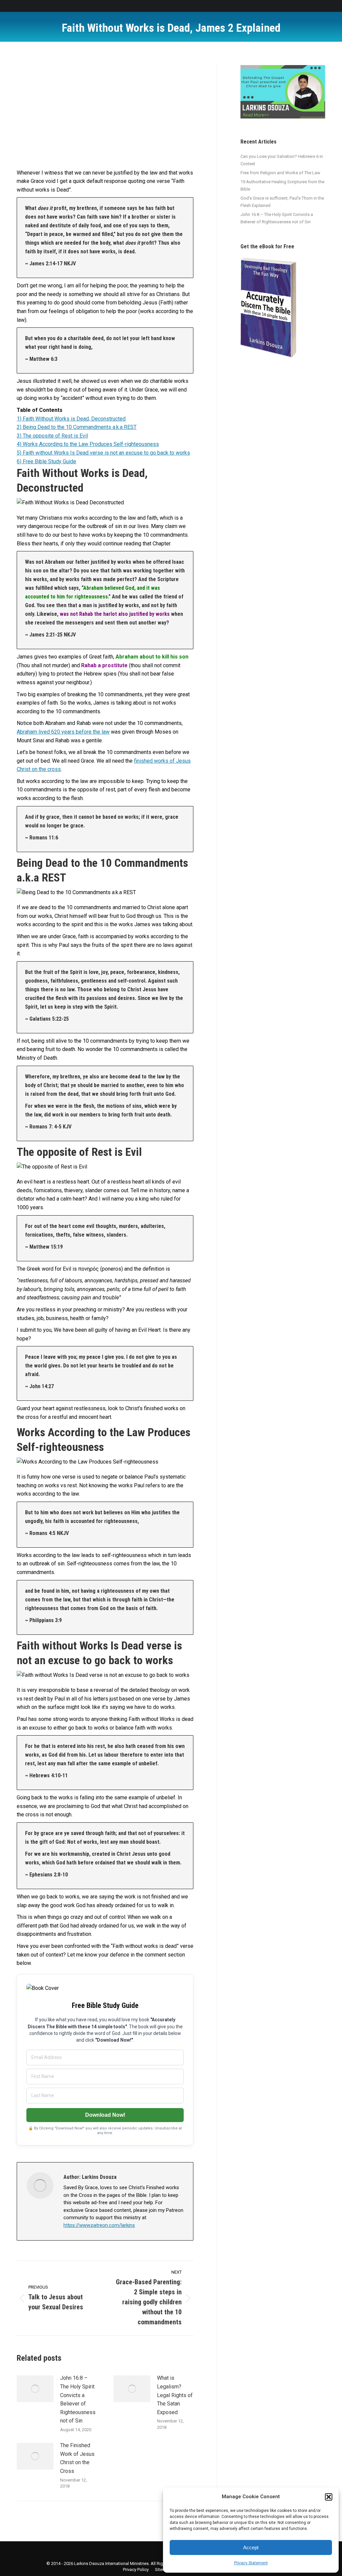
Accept (251, 2547)
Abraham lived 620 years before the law (63, 732)
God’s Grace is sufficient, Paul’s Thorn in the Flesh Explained (282, 202)
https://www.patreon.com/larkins (99, 2225)
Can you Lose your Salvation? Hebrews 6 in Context (282, 160)
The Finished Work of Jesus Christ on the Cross (77, 2458)
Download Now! (105, 2115)
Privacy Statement (251, 2563)
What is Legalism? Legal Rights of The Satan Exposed (175, 2395)
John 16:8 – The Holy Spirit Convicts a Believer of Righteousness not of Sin (78, 2399)
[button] (329, 2497)
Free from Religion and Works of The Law (280, 173)
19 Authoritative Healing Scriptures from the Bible (282, 185)
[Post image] (35, 2389)
